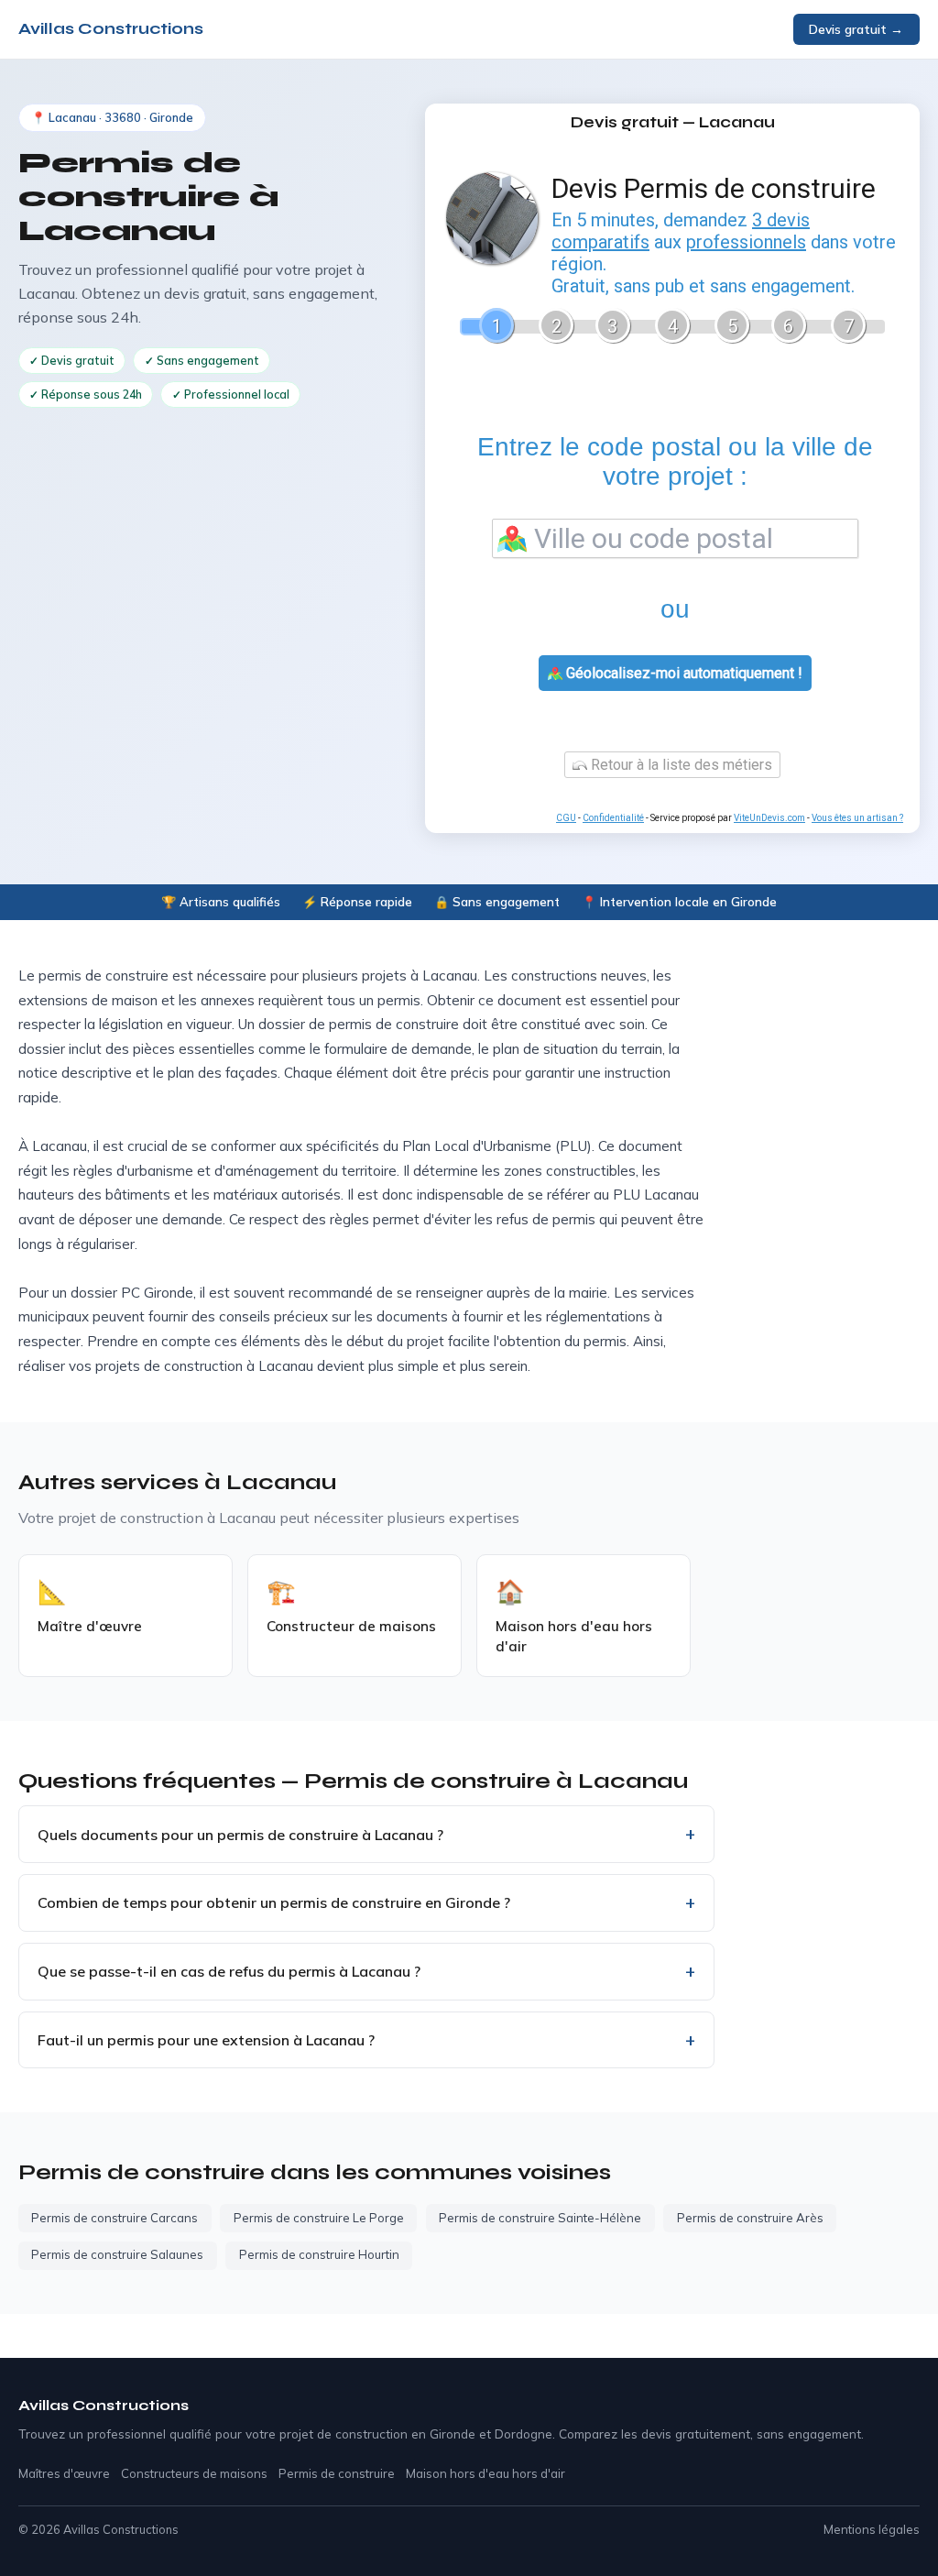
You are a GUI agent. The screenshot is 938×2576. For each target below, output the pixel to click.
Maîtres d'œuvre (64, 2473)
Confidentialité (613, 818)
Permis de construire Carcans (115, 2218)
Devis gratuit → (856, 29)
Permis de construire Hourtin (319, 2254)
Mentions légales (872, 2529)
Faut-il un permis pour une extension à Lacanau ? (206, 2040)
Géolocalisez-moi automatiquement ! (682, 673)
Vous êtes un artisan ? (857, 818)
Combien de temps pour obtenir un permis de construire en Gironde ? (274, 1902)
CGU (566, 818)
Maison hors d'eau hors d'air (485, 2473)
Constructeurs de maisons (194, 2473)
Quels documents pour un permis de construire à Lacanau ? (240, 1835)
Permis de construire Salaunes (117, 2254)
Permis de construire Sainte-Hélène (540, 2218)
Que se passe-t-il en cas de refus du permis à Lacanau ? (229, 1971)
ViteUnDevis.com (769, 818)
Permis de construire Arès (750, 2218)
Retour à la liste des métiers (680, 765)
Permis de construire (337, 2473)
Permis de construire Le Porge (319, 2218)
